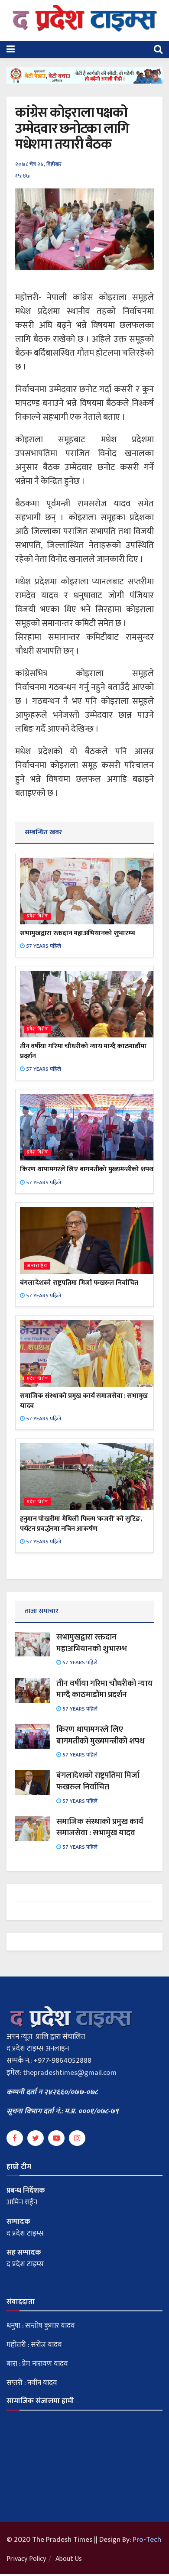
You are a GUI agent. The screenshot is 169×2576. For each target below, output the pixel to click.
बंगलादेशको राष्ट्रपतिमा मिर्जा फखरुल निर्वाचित (79, 1283)
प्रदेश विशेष (37, 916)
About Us (69, 2559)
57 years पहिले (43, 946)
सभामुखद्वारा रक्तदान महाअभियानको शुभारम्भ (77, 933)
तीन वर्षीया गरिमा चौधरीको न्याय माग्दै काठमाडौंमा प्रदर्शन (83, 1051)
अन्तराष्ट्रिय (37, 1266)
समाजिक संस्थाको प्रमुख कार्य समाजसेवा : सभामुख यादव (84, 1401)
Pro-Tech (147, 2540)
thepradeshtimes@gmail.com (70, 2073)
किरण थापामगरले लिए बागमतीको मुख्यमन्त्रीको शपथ (87, 1169)
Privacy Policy (26, 2559)
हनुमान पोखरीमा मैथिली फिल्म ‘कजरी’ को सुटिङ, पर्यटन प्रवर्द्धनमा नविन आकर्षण (81, 1524)
